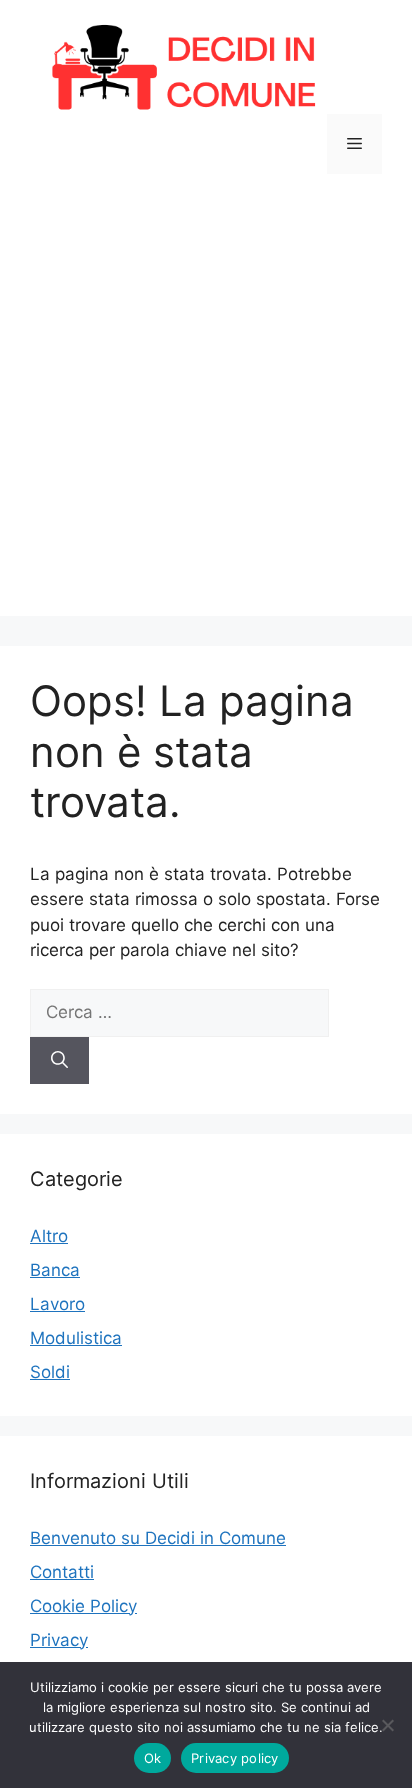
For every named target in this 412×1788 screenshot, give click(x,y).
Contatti (62, 1572)
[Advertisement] (206, 410)
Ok (153, 1758)
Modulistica (76, 1338)
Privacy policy (235, 1758)
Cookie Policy (83, 1606)
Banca (55, 1270)
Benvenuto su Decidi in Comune (158, 1538)
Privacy (59, 1640)
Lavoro (57, 1304)
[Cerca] (59, 1061)
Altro (49, 1236)
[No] (387, 1725)
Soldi (50, 1372)
